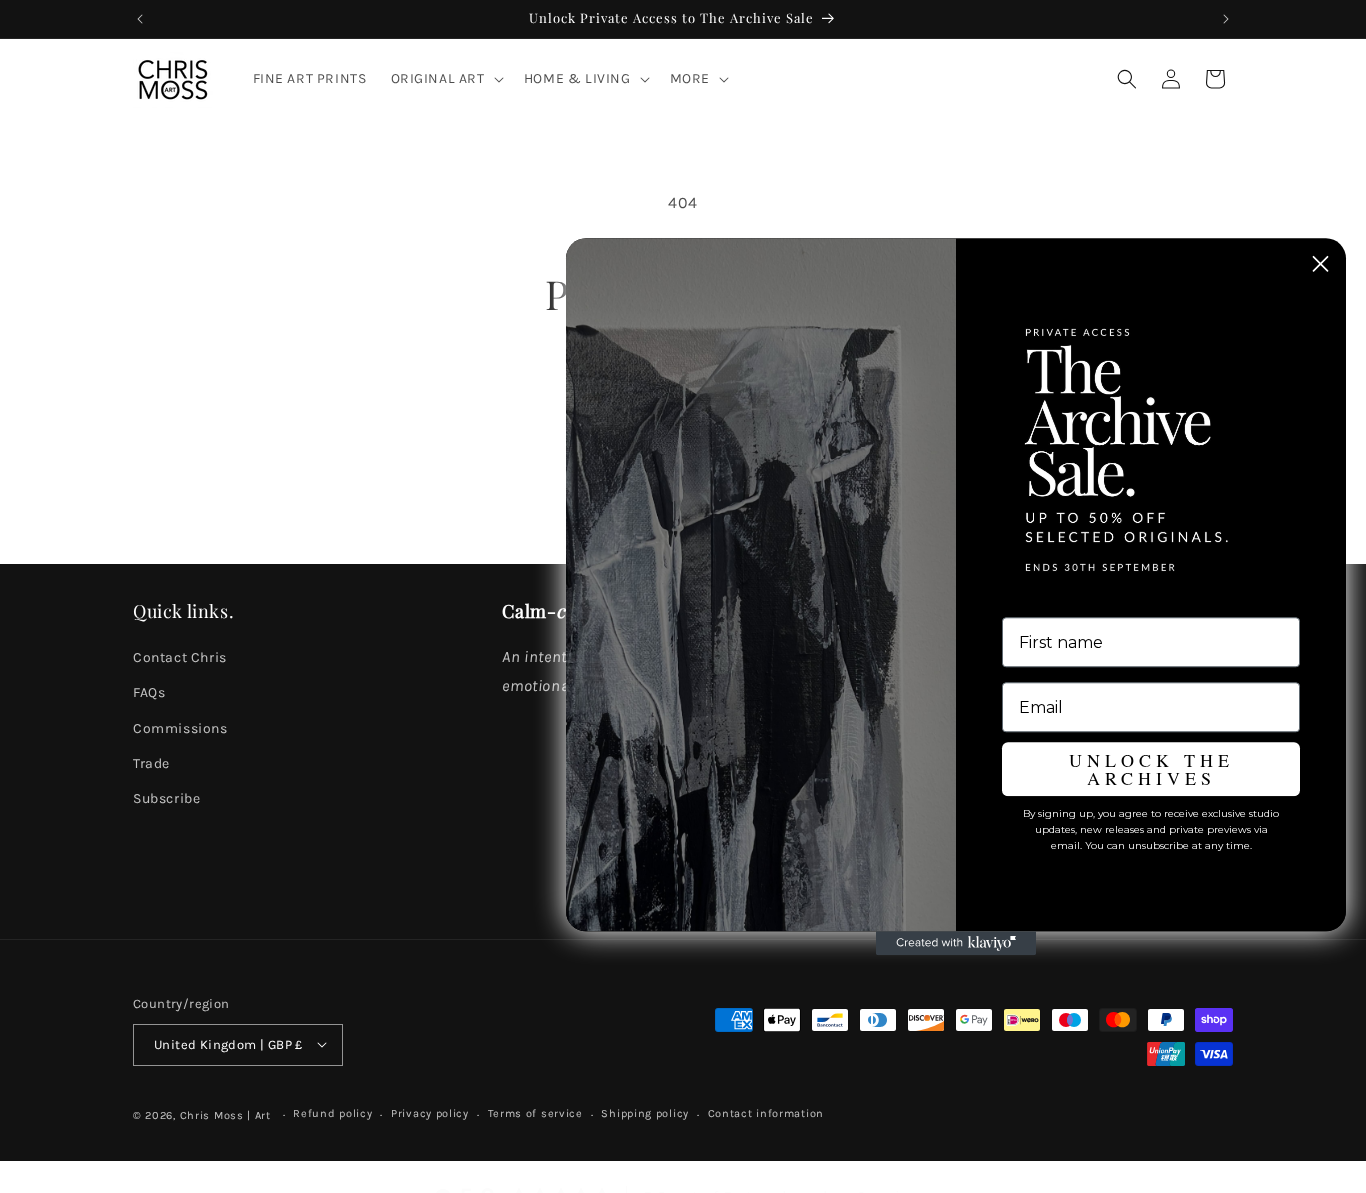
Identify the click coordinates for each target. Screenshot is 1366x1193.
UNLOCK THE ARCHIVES (1151, 769)
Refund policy (332, 1113)
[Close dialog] (1320, 263)
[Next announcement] (1226, 19)
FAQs (149, 693)
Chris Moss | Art (227, 1114)
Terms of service (535, 1113)
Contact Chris (180, 658)
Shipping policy (645, 1113)
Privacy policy (430, 1113)
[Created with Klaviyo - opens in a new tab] (956, 943)
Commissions (180, 728)
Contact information (766, 1113)
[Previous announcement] (140, 19)
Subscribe (166, 799)
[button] (445, 79)
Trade (151, 763)
